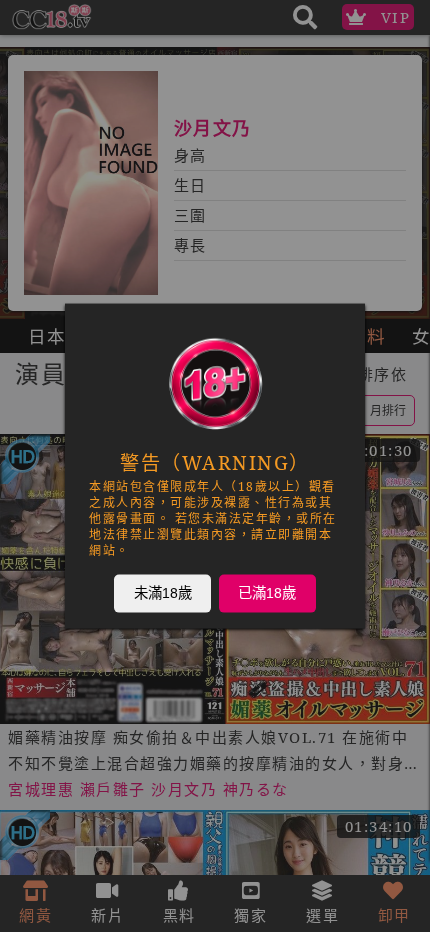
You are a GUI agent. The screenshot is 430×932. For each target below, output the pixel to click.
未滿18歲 (163, 593)
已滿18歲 (267, 593)
